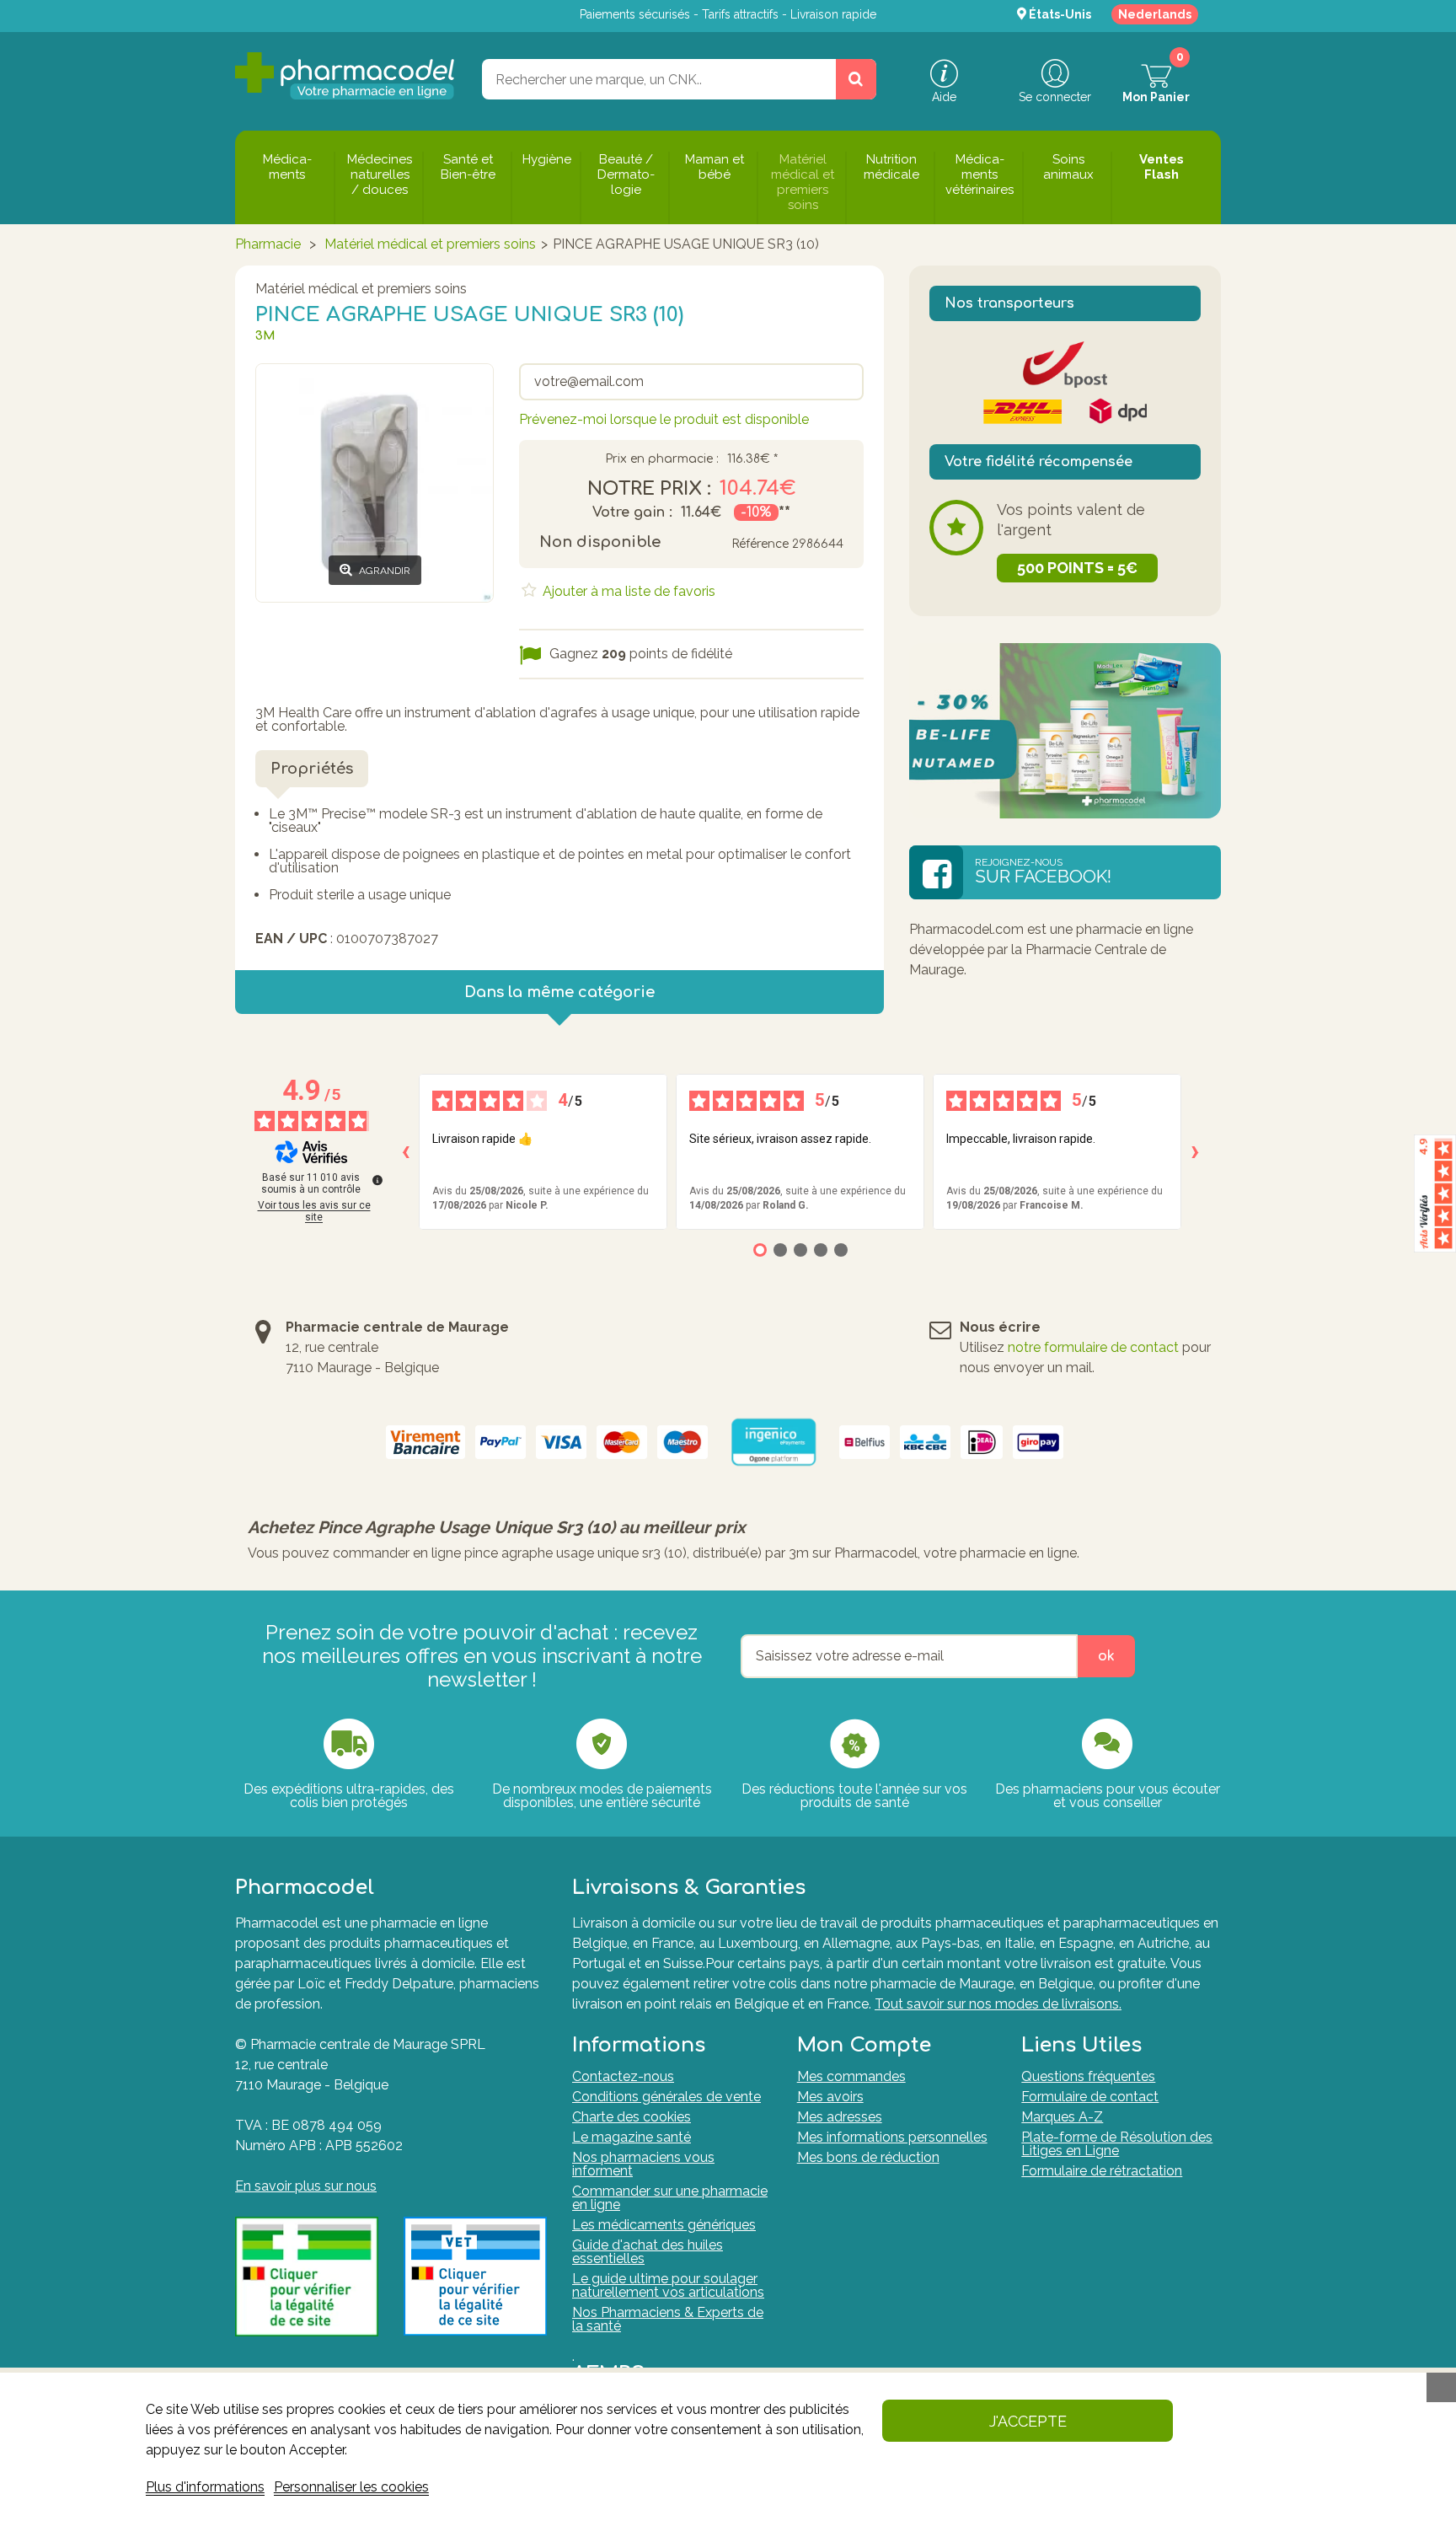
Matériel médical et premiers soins (430, 244)
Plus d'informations (205, 2487)
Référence (760, 544)
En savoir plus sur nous (306, 2186)
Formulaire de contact (1090, 2097)
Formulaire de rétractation (1102, 2171)
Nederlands (1155, 14)
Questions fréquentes (1088, 2076)
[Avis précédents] (405, 1152)
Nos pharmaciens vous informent (643, 2164)
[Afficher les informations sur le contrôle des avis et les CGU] (377, 1180)
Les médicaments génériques (664, 2225)
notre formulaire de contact (1093, 1347)
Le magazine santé (632, 2137)
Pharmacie (268, 244)
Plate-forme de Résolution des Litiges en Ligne (1117, 2144)
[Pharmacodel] (345, 76)
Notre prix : (649, 489)
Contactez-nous (623, 2076)
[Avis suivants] (1195, 1152)
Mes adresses (840, 2117)
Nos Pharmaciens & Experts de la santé (668, 2319)
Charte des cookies (632, 2117)
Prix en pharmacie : (662, 459)
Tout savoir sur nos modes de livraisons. (998, 2004)
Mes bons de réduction (868, 2157)
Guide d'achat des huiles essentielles (648, 2252)
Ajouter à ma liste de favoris (627, 591)
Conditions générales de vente (666, 2097)
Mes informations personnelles (892, 2137)
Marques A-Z (1062, 2117)
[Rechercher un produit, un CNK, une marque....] (856, 79)
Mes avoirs (830, 2097)
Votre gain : (632, 512)
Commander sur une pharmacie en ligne (670, 2198)
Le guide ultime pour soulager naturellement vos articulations (668, 2285)
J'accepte (1028, 2421)
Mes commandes (851, 2076)
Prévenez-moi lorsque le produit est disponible (664, 419)
